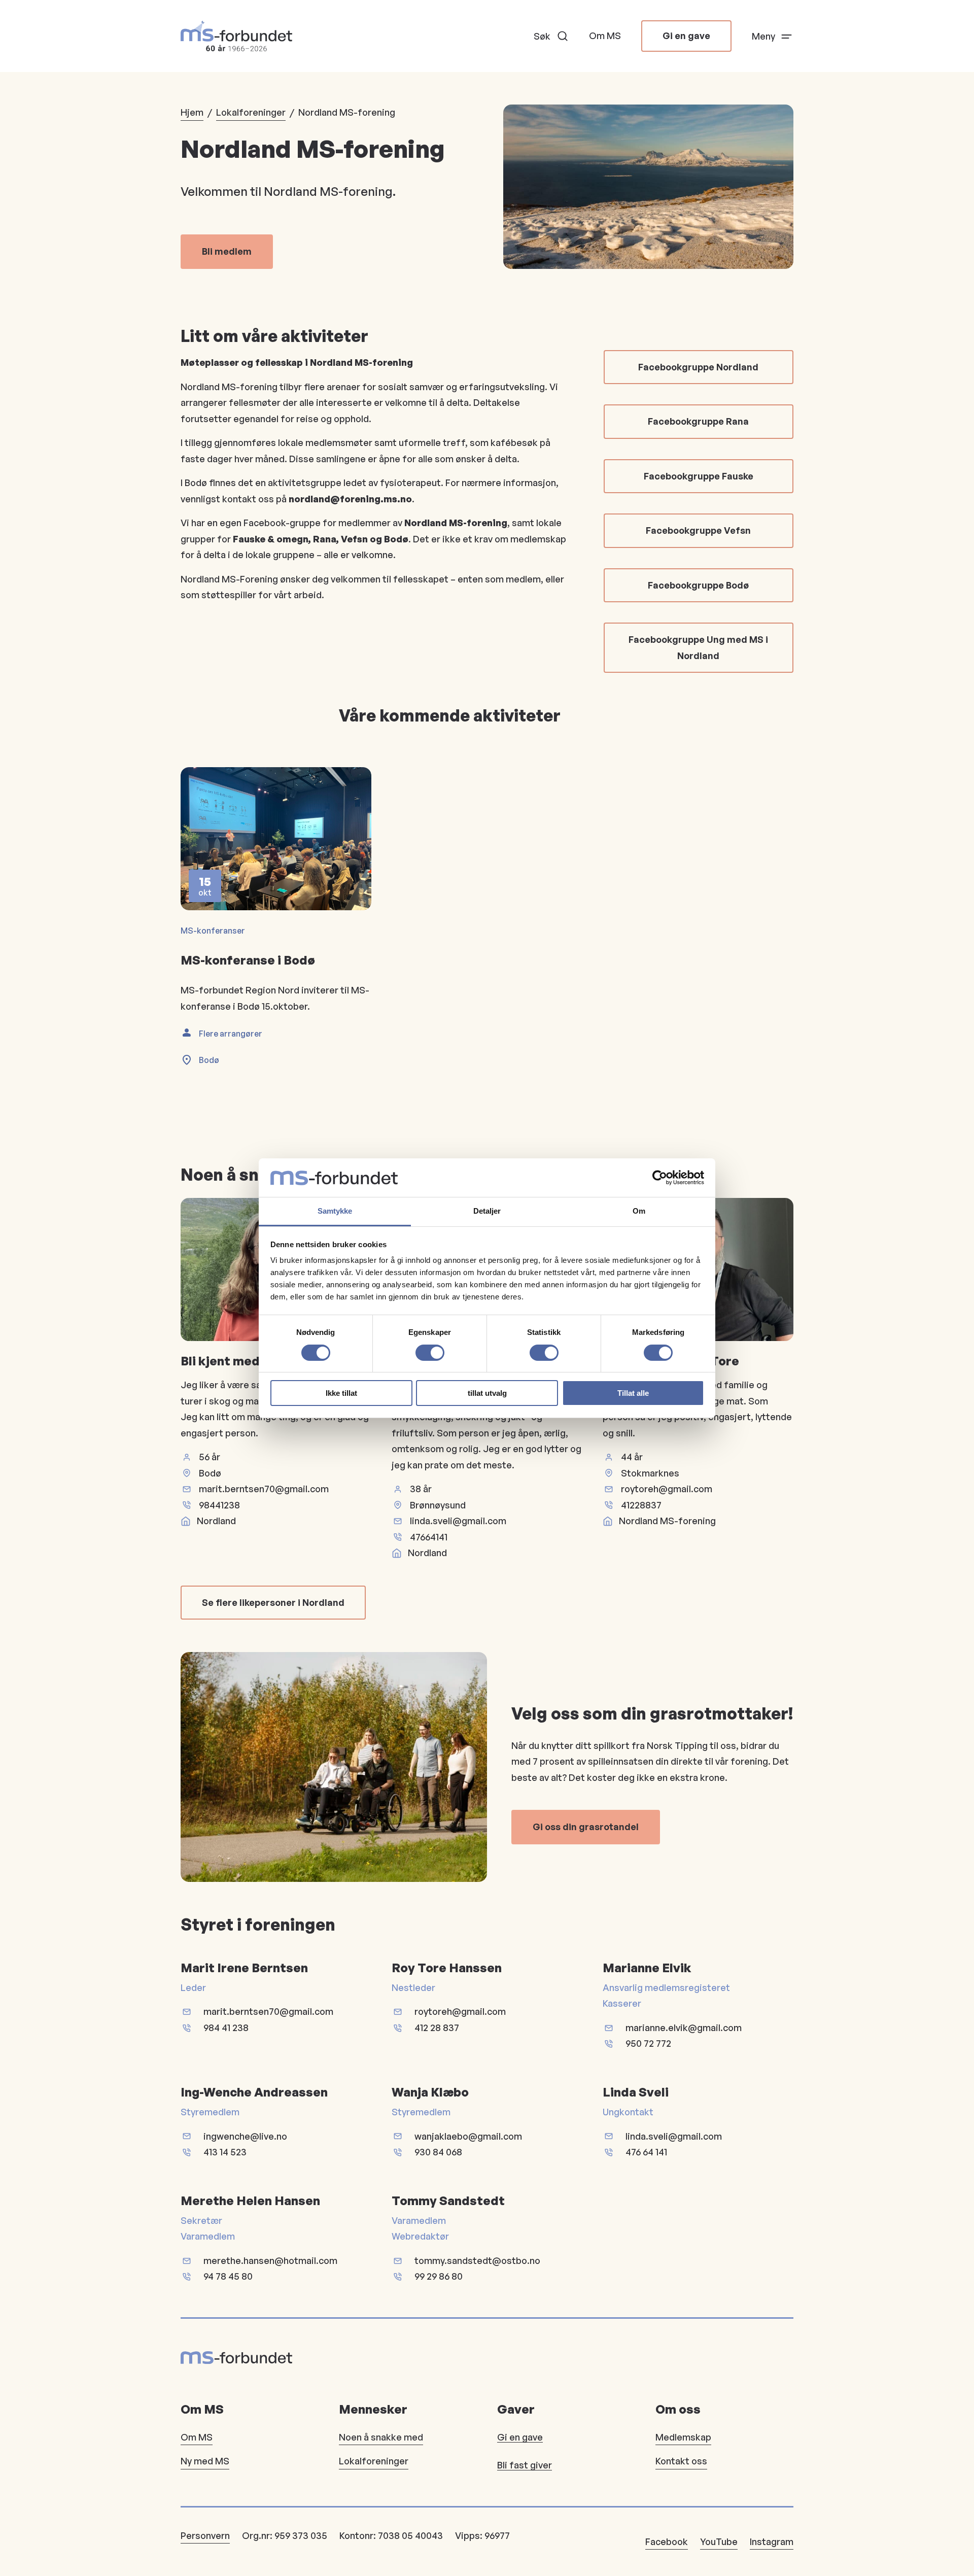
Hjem (192, 112)
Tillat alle (633, 1393)
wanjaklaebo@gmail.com (468, 2136)
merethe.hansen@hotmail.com (270, 2260)
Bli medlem (227, 251)
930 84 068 (438, 2152)
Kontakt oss (681, 2461)
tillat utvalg (487, 1393)
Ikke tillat (341, 1393)
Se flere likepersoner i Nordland (273, 1602)
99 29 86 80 (439, 2276)
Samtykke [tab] (335, 1211)
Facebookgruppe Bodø (698, 585)
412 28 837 (437, 2028)
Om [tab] (639, 1211)
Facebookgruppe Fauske (699, 476)
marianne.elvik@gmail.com (684, 2028)
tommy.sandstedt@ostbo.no (477, 2260)
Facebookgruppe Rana (698, 421)
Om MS (605, 36)
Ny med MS (205, 2461)
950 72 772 (648, 2043)
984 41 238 (226, 2028)
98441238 (219, 1505)
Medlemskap (683, 2437)
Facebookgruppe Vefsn (698, 530)
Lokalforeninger (251, 112)
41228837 (641, 1505)
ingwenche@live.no (245, 2136)
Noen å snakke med (381, 2437)
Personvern (205, 2535)
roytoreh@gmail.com (667, 1489)
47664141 (429, 1537)
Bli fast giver (525, 2465)
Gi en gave (686, 36)
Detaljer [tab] (487, 1211)
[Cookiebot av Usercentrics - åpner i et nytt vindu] (660, 1178)
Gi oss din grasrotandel (586, 1827)
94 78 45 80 (228, 2276)
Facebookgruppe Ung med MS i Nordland (698, 647)
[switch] (430, 1353)
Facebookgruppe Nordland (698, 367)
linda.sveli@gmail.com (458, 1521)
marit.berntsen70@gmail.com (264, 1489)
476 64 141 (646, 2152)
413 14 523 (225, 2152)
